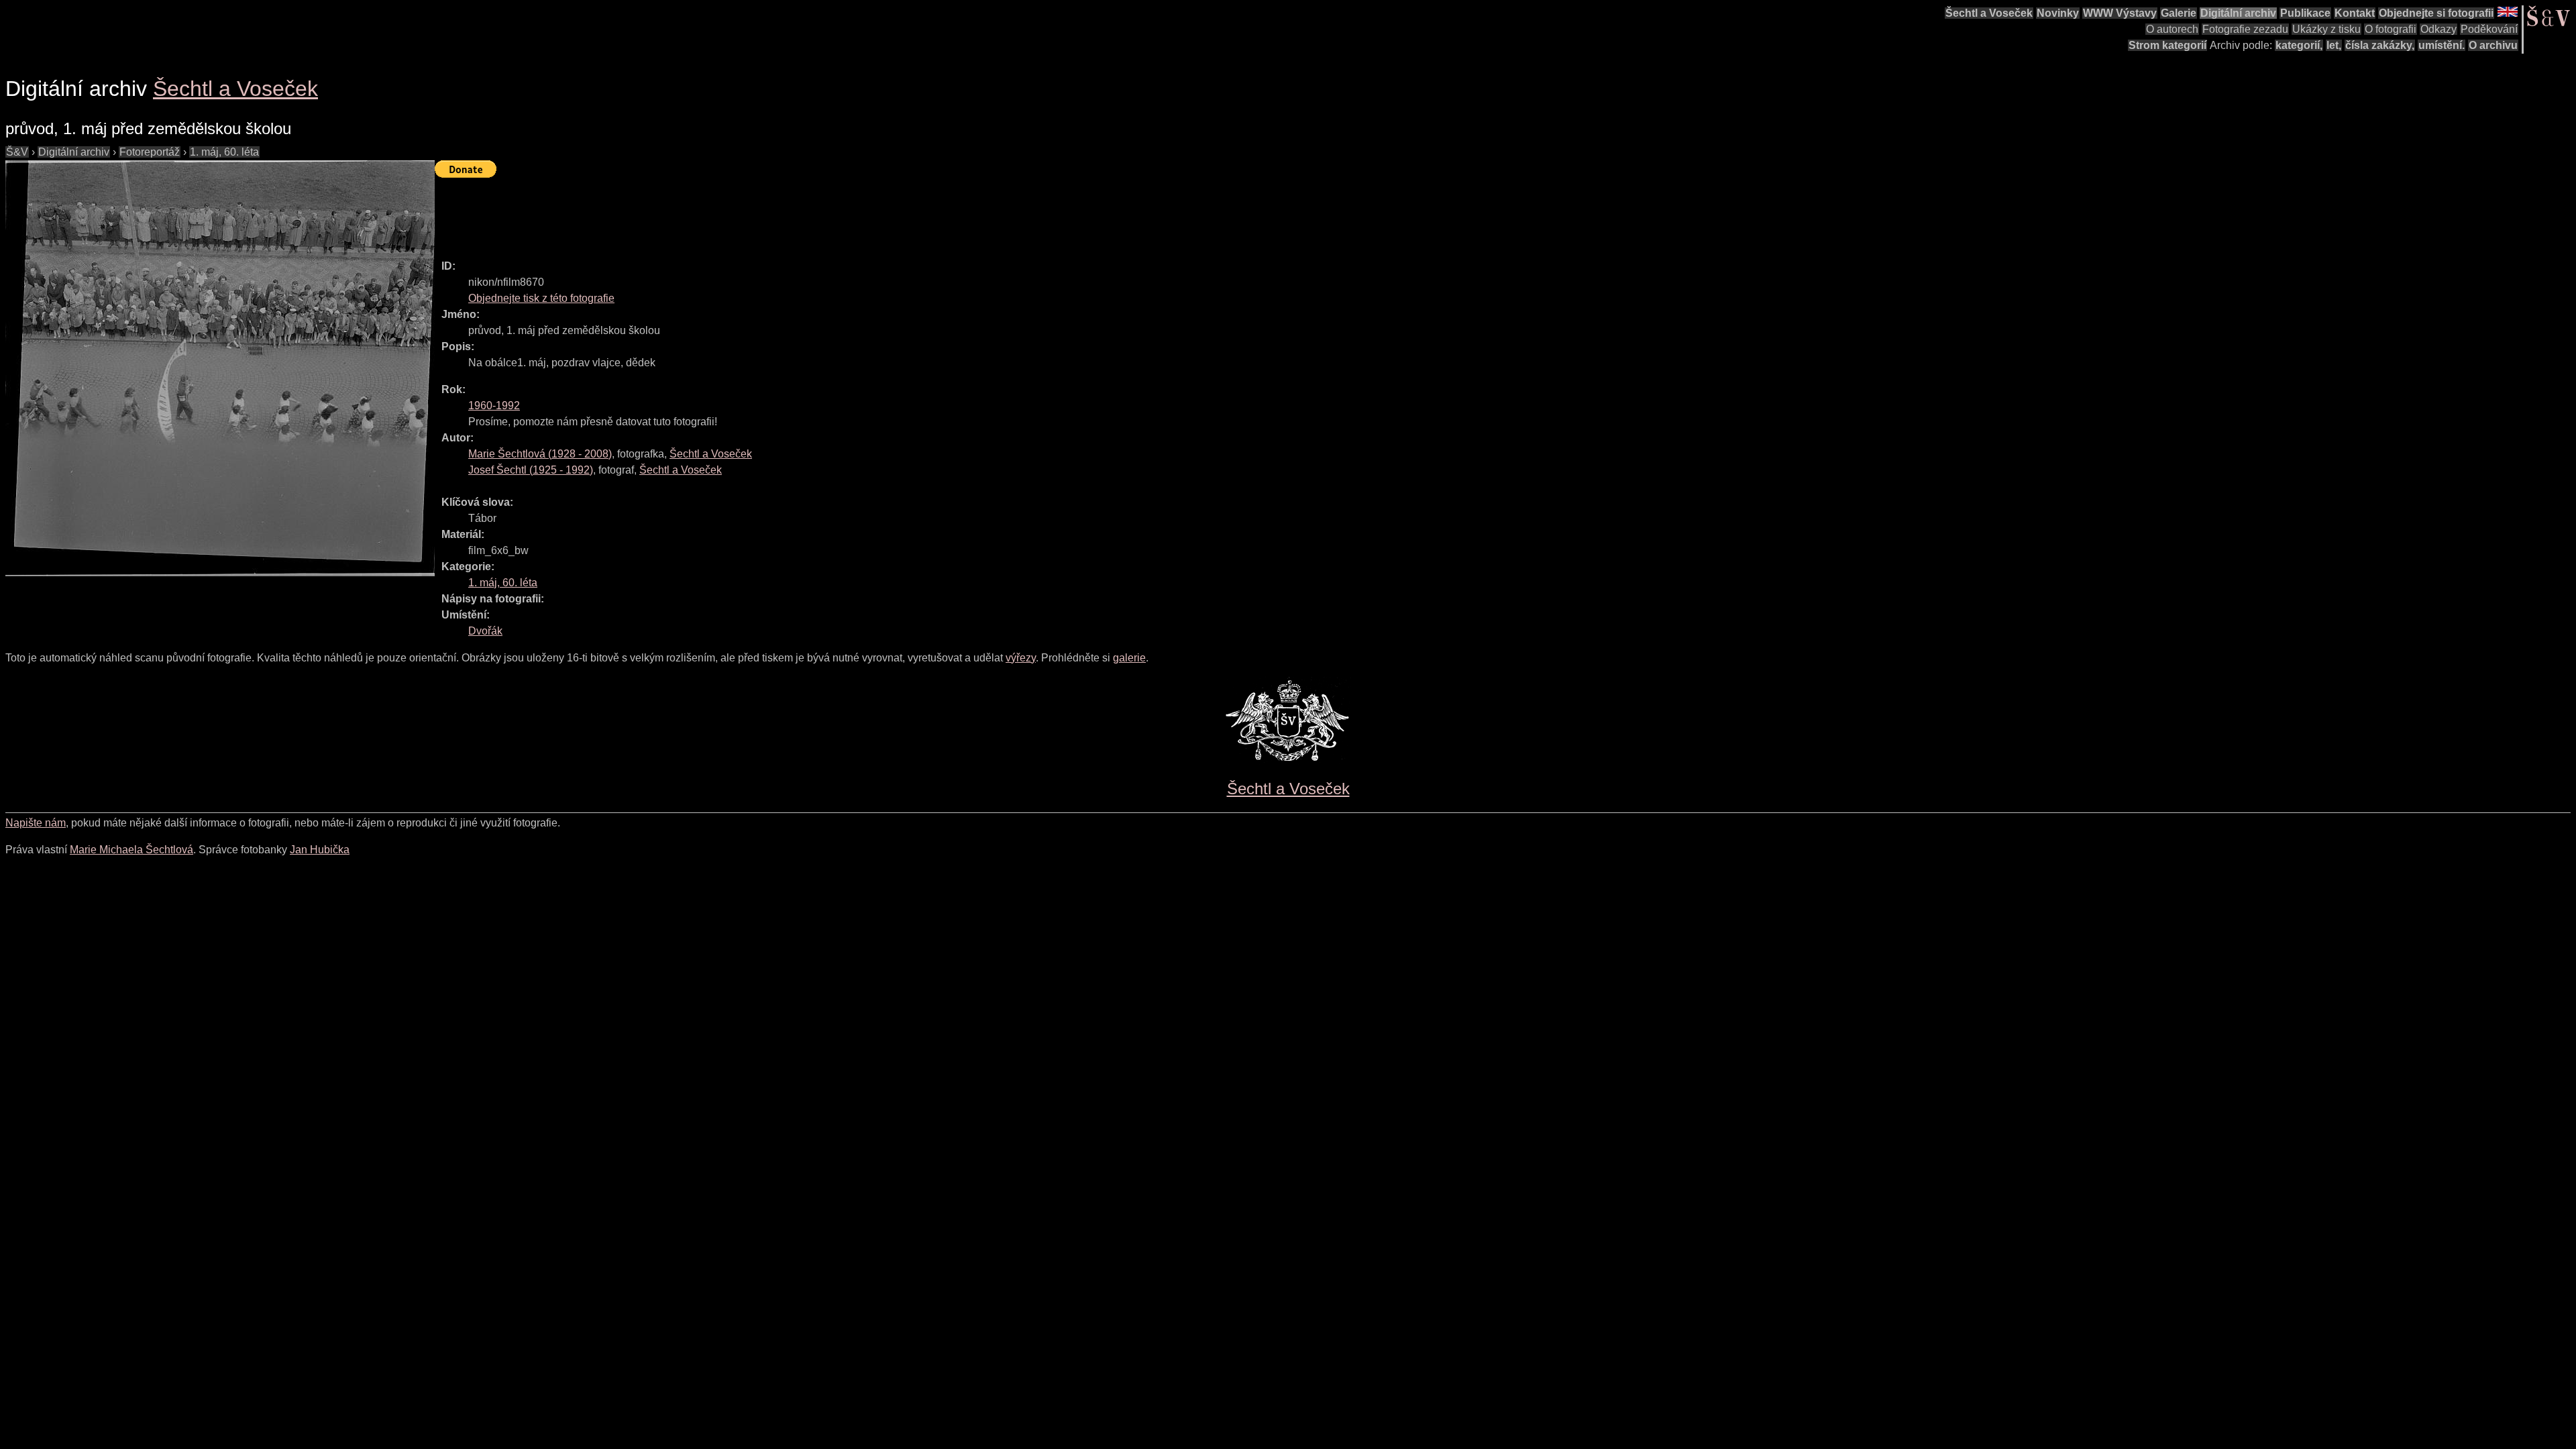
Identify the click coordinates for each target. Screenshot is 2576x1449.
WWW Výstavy (2120, 13)
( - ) (540, 454)
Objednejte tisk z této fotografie (541, 298)
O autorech (2172, 29)
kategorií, (2299, 45)
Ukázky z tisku (2326, 29)
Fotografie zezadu (2245, 29)
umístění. (2441, 45)
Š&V (17, 152)
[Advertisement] (679, 213)
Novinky (2058, 13)
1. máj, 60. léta (224, 152)
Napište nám (36, 823)
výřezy (1021, 658)
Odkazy (2438, 29)
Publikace (2305, 13)
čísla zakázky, (2380, 45)
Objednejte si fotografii (2436, 13)
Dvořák (485, 631)
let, (2334, 45)
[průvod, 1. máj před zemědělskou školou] (220, 368)
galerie (1129, 658)
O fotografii (2391, 29)
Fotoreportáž (150, 152)
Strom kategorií (2167, 45)
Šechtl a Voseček (1989, 13)
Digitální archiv (2238, 13)
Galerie (2179, 13)
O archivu (2493, 45)
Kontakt (2355, 13)
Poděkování (2489, 29)
